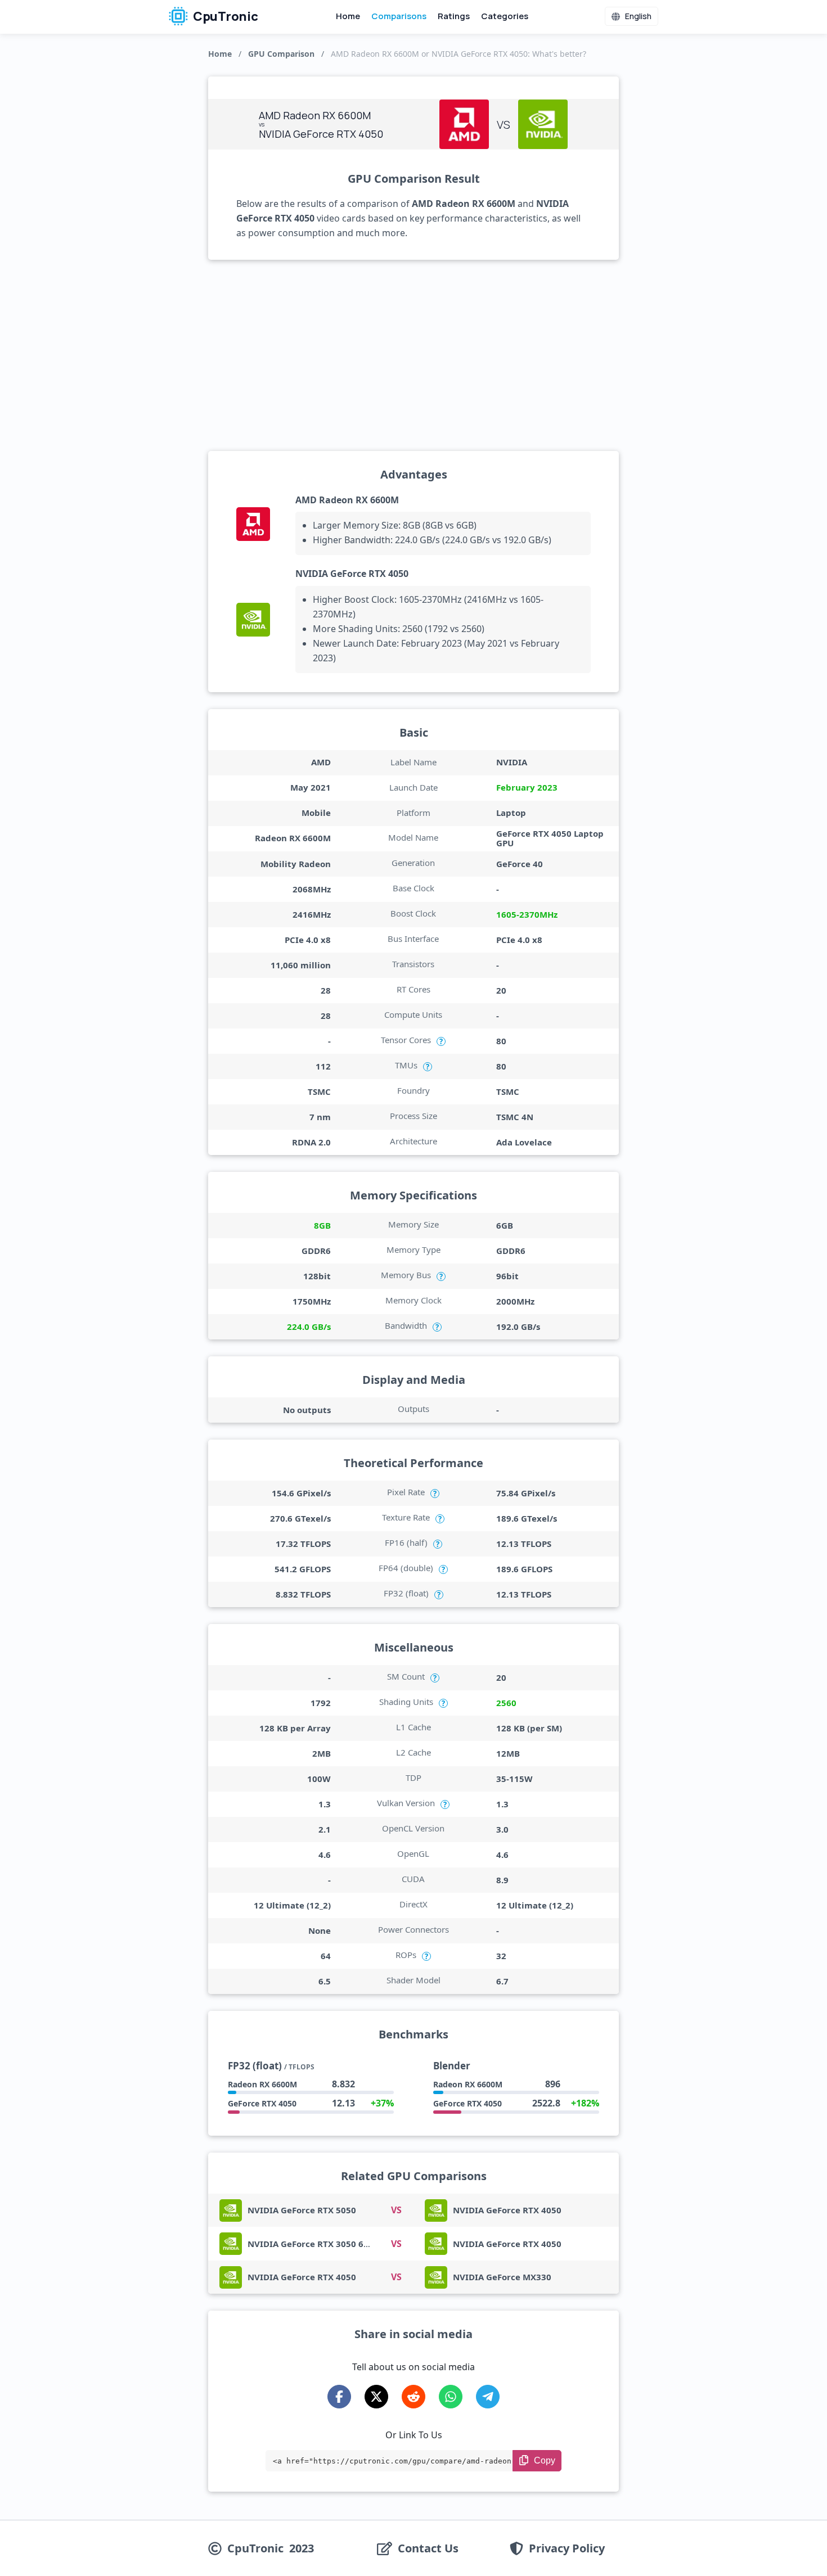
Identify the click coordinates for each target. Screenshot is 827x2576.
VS (396, 2210)
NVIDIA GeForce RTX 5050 (302, 2210)
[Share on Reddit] (414, 2397)
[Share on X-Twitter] (376, 2397)
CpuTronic (224, 16)
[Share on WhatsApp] (451, 2397)
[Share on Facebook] (339, 2397)
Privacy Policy (567, 2548)
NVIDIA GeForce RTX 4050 (352, 574)
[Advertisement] (414, 355)
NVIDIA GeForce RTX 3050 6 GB (313, 2244)
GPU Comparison (281, 54)
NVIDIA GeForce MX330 (502, 2277)
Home (348, 16)
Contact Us (428, 2548)
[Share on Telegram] (488, 2397)
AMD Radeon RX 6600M (347, 500)
